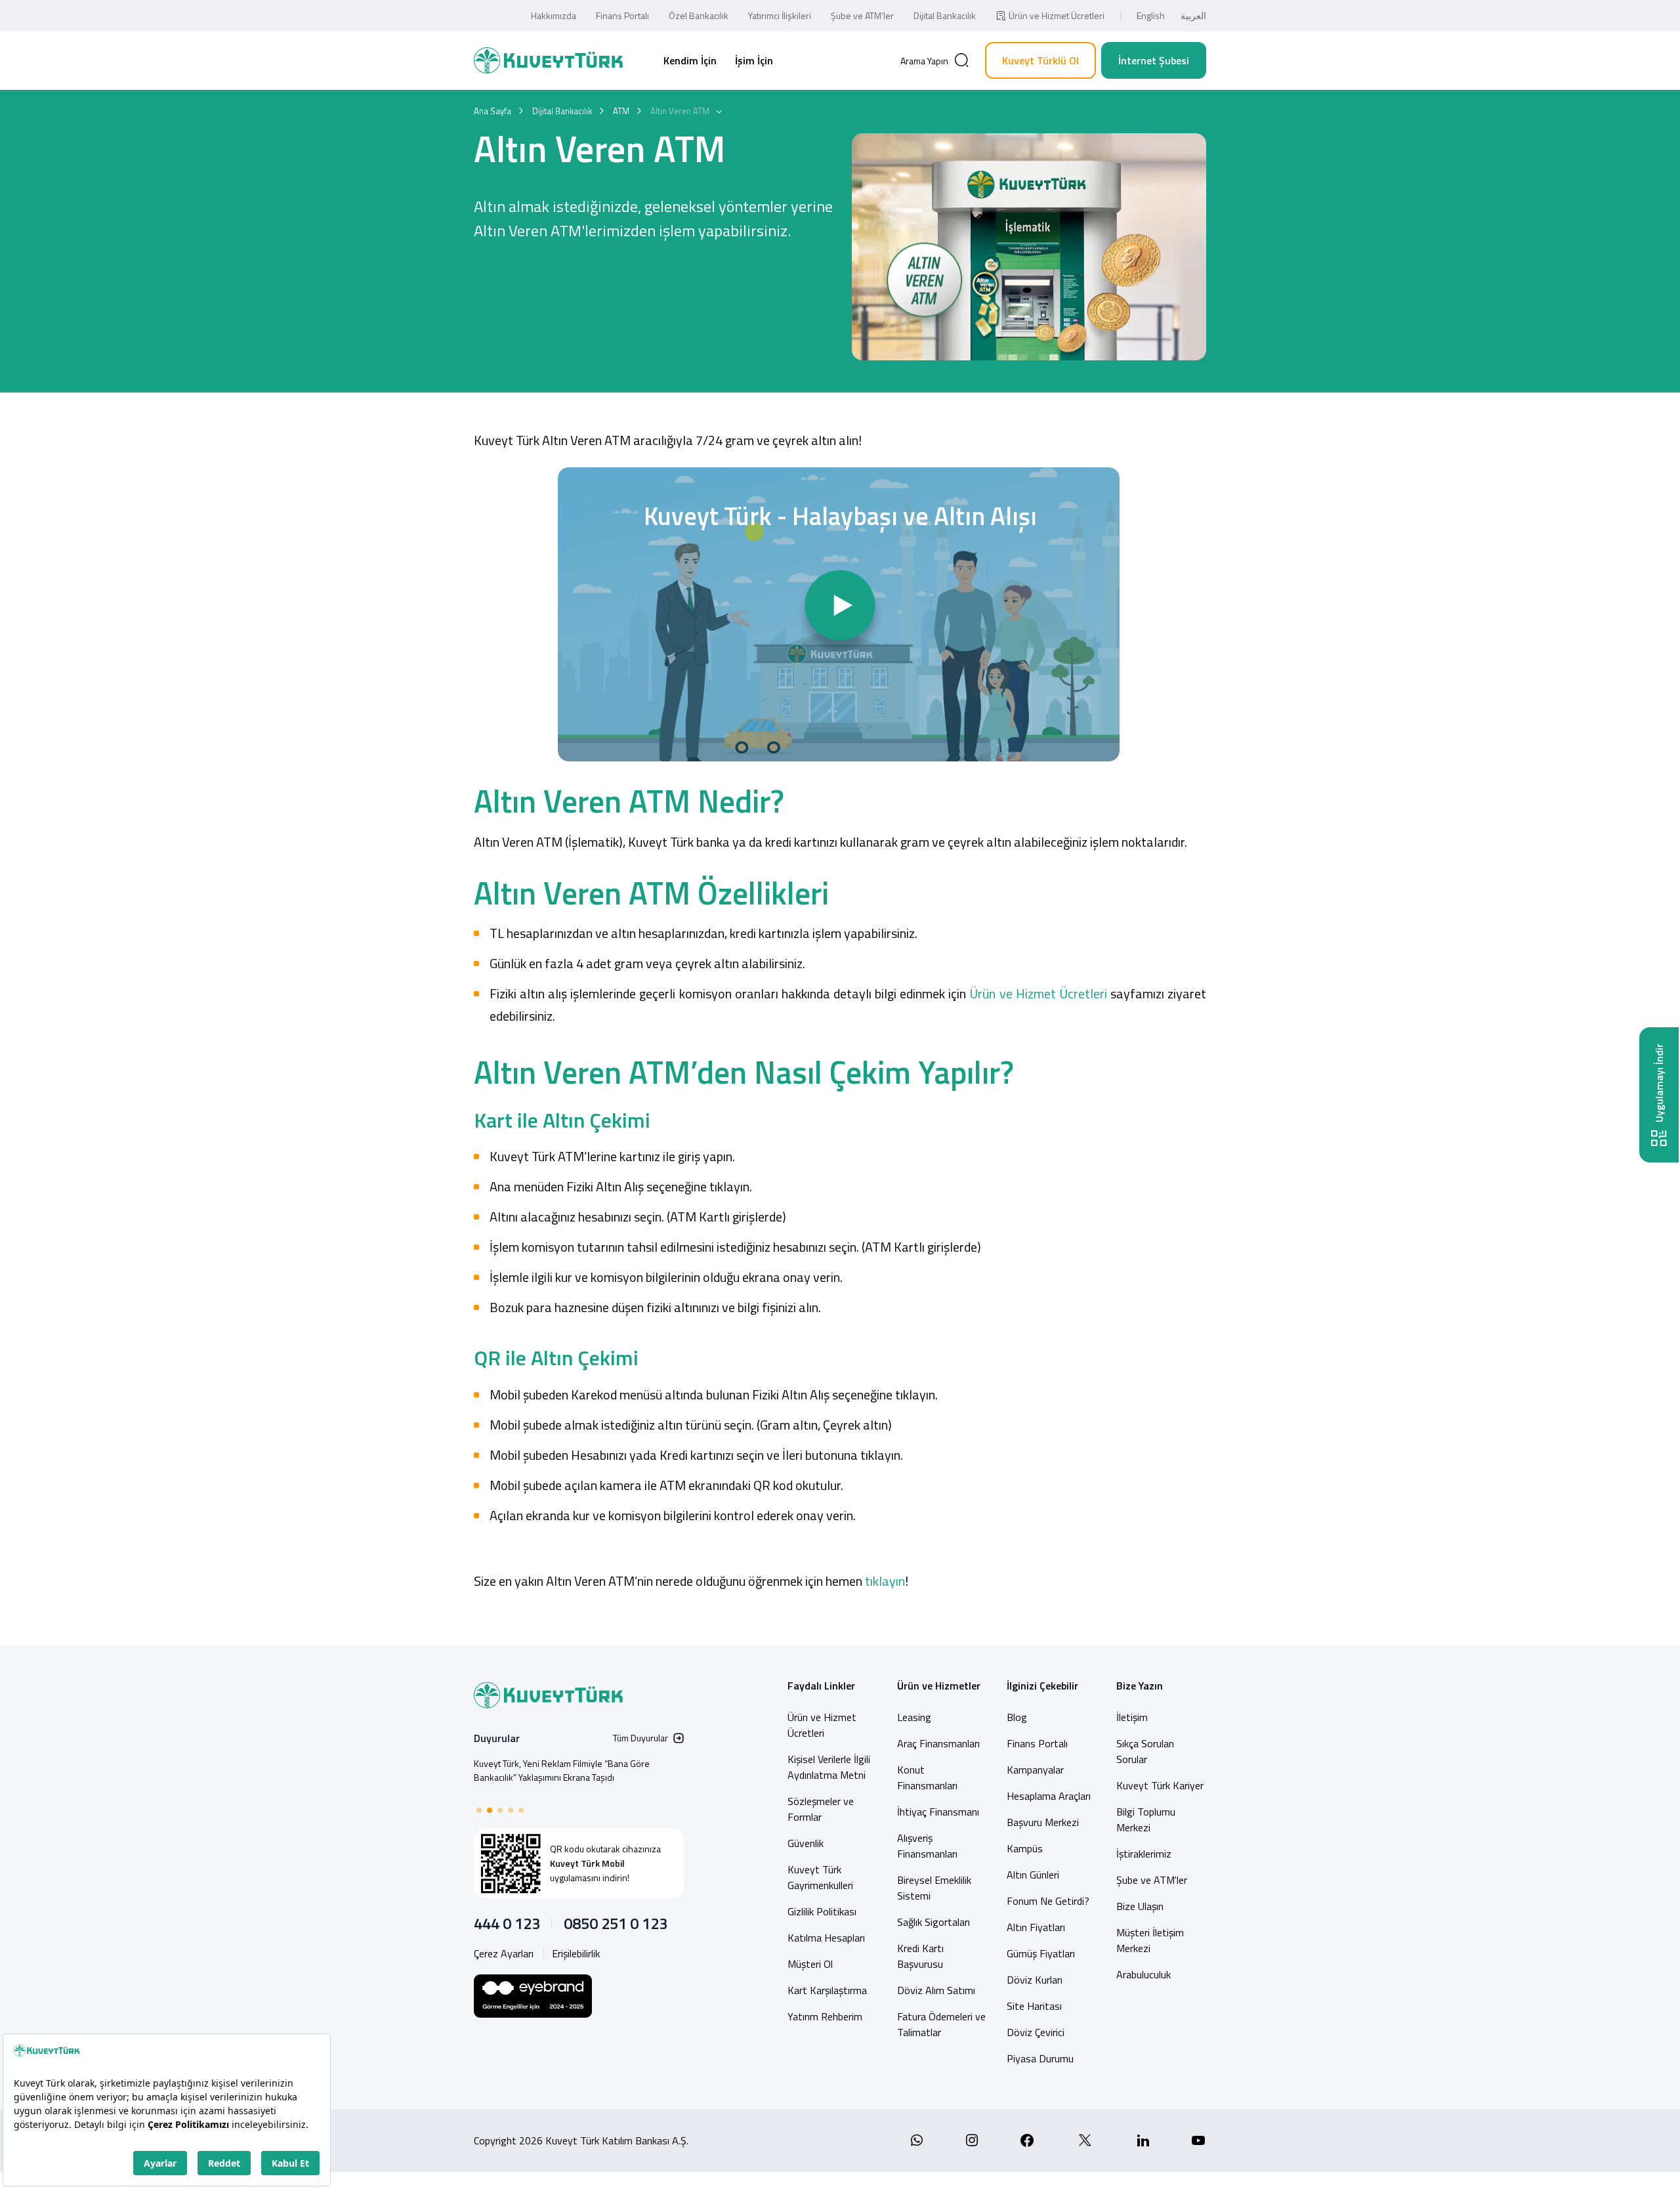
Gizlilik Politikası (822, 1911)
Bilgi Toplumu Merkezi (1146, 1819)
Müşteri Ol (810, 1964)
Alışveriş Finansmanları (927, 1846)
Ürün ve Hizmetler (939, 1686)
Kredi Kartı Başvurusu (920, 1956)
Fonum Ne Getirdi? (1048, 1901)
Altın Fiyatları (1036, 1927)
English (1151, 15)
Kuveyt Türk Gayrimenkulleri (820, 1877)
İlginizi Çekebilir (1042, 1686)
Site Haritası (1034, 2006)
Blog (1017, 1717)
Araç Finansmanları (938, 1743)
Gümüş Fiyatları (1041, 1953)
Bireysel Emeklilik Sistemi (934, 1888)
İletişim (1132, 1717)
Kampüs (1025, 1848)
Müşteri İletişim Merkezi (1150, 1940)
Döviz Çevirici (1036, 2032)
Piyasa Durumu (1040, 2058)
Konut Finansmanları (927, 1777)
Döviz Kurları (1035, 1980)
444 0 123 (507, 1923)
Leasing (914, 1717)
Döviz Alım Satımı (936, 1990)
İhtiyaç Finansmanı (938, 1812)
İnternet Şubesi (1154, 60)
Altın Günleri (1033, 1875)
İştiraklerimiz (1144, 1854)
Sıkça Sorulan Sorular (1145, 1751)
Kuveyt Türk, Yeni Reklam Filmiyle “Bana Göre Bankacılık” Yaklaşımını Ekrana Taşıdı (562, 1770)
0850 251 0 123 (616, 1923)
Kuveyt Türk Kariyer (1160, 1785)
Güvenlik (806, 1843)
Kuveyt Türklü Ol (1040, 60)
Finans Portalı (622, 15)
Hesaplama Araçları (1049, 1796)
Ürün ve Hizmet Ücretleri (1057, 15)
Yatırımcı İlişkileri (780, 15)
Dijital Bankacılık (945, 15)
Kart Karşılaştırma (827, 1990)
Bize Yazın (1140, 1686)
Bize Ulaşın (1140, 1906)
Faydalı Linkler (821, 1686)
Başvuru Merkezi (1043, 1822)
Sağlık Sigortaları (934, 1922)
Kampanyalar (1035, 1770)
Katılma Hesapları (826, 1938)
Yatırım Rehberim (825, 2016)
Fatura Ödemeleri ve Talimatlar (941, 2024)
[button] (479, 1810)
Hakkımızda (554, 15)
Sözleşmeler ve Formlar (821, 1809)
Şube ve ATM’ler (862, 15)
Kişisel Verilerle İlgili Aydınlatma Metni (829, 1767)
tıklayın (885, 1581)
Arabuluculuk (1144, 1974)
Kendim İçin (690, 60)
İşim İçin (754, 60)
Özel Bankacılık (699, 15)
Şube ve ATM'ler (1152, 1880)
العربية (1193, 15)
